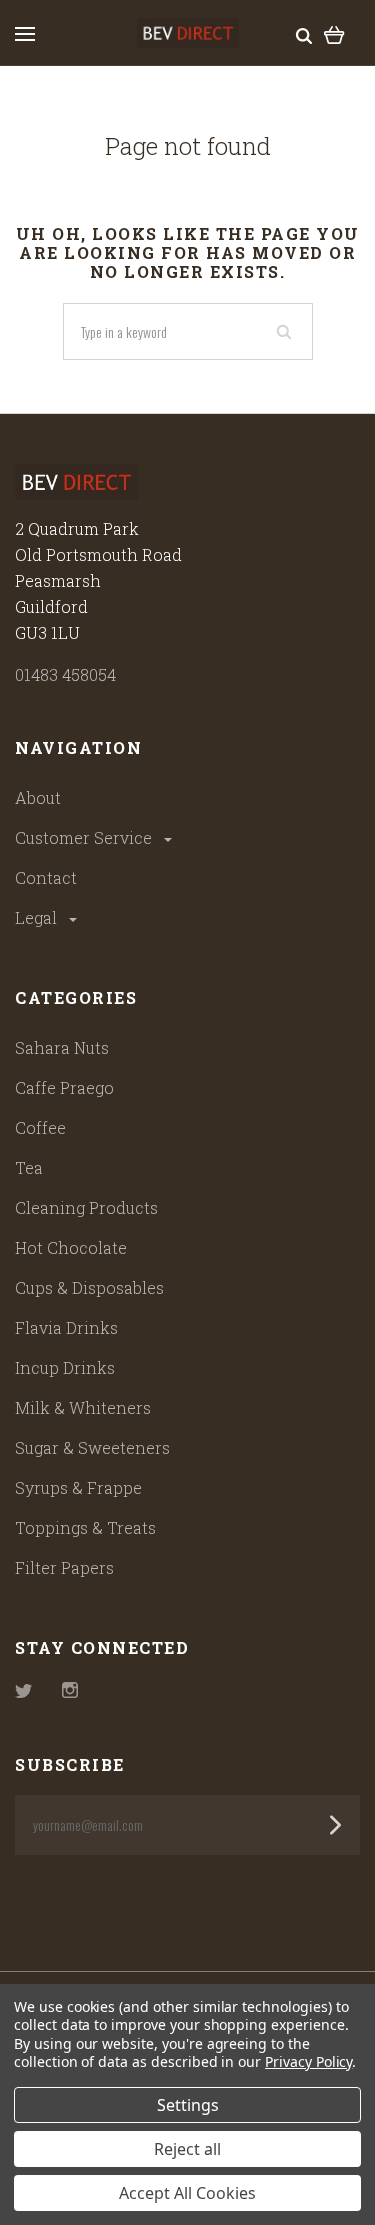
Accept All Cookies (187, 2193)
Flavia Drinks (66, 1327)
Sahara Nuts (62, 1047)
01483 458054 (65, 674)
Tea (29, 1167)
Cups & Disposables (89, 1287)
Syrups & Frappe (78, 1487)
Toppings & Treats (85, 1527)
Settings (188, 2105)
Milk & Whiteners (83, 1407)
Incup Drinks (65, 1367)
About (38, 797)
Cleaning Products (86, 1207)
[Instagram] (70, 1691)
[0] (334, 33)
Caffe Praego (64, 1087)
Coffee (40, 1127)
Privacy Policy (308, 2061)
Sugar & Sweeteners (92, 1447)
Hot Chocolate (71, 1247)
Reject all (187, 2149)
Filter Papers (64, 1567)
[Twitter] (24, 1691)
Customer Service (85, 837)
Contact (46, 877)
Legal (38, 917)
